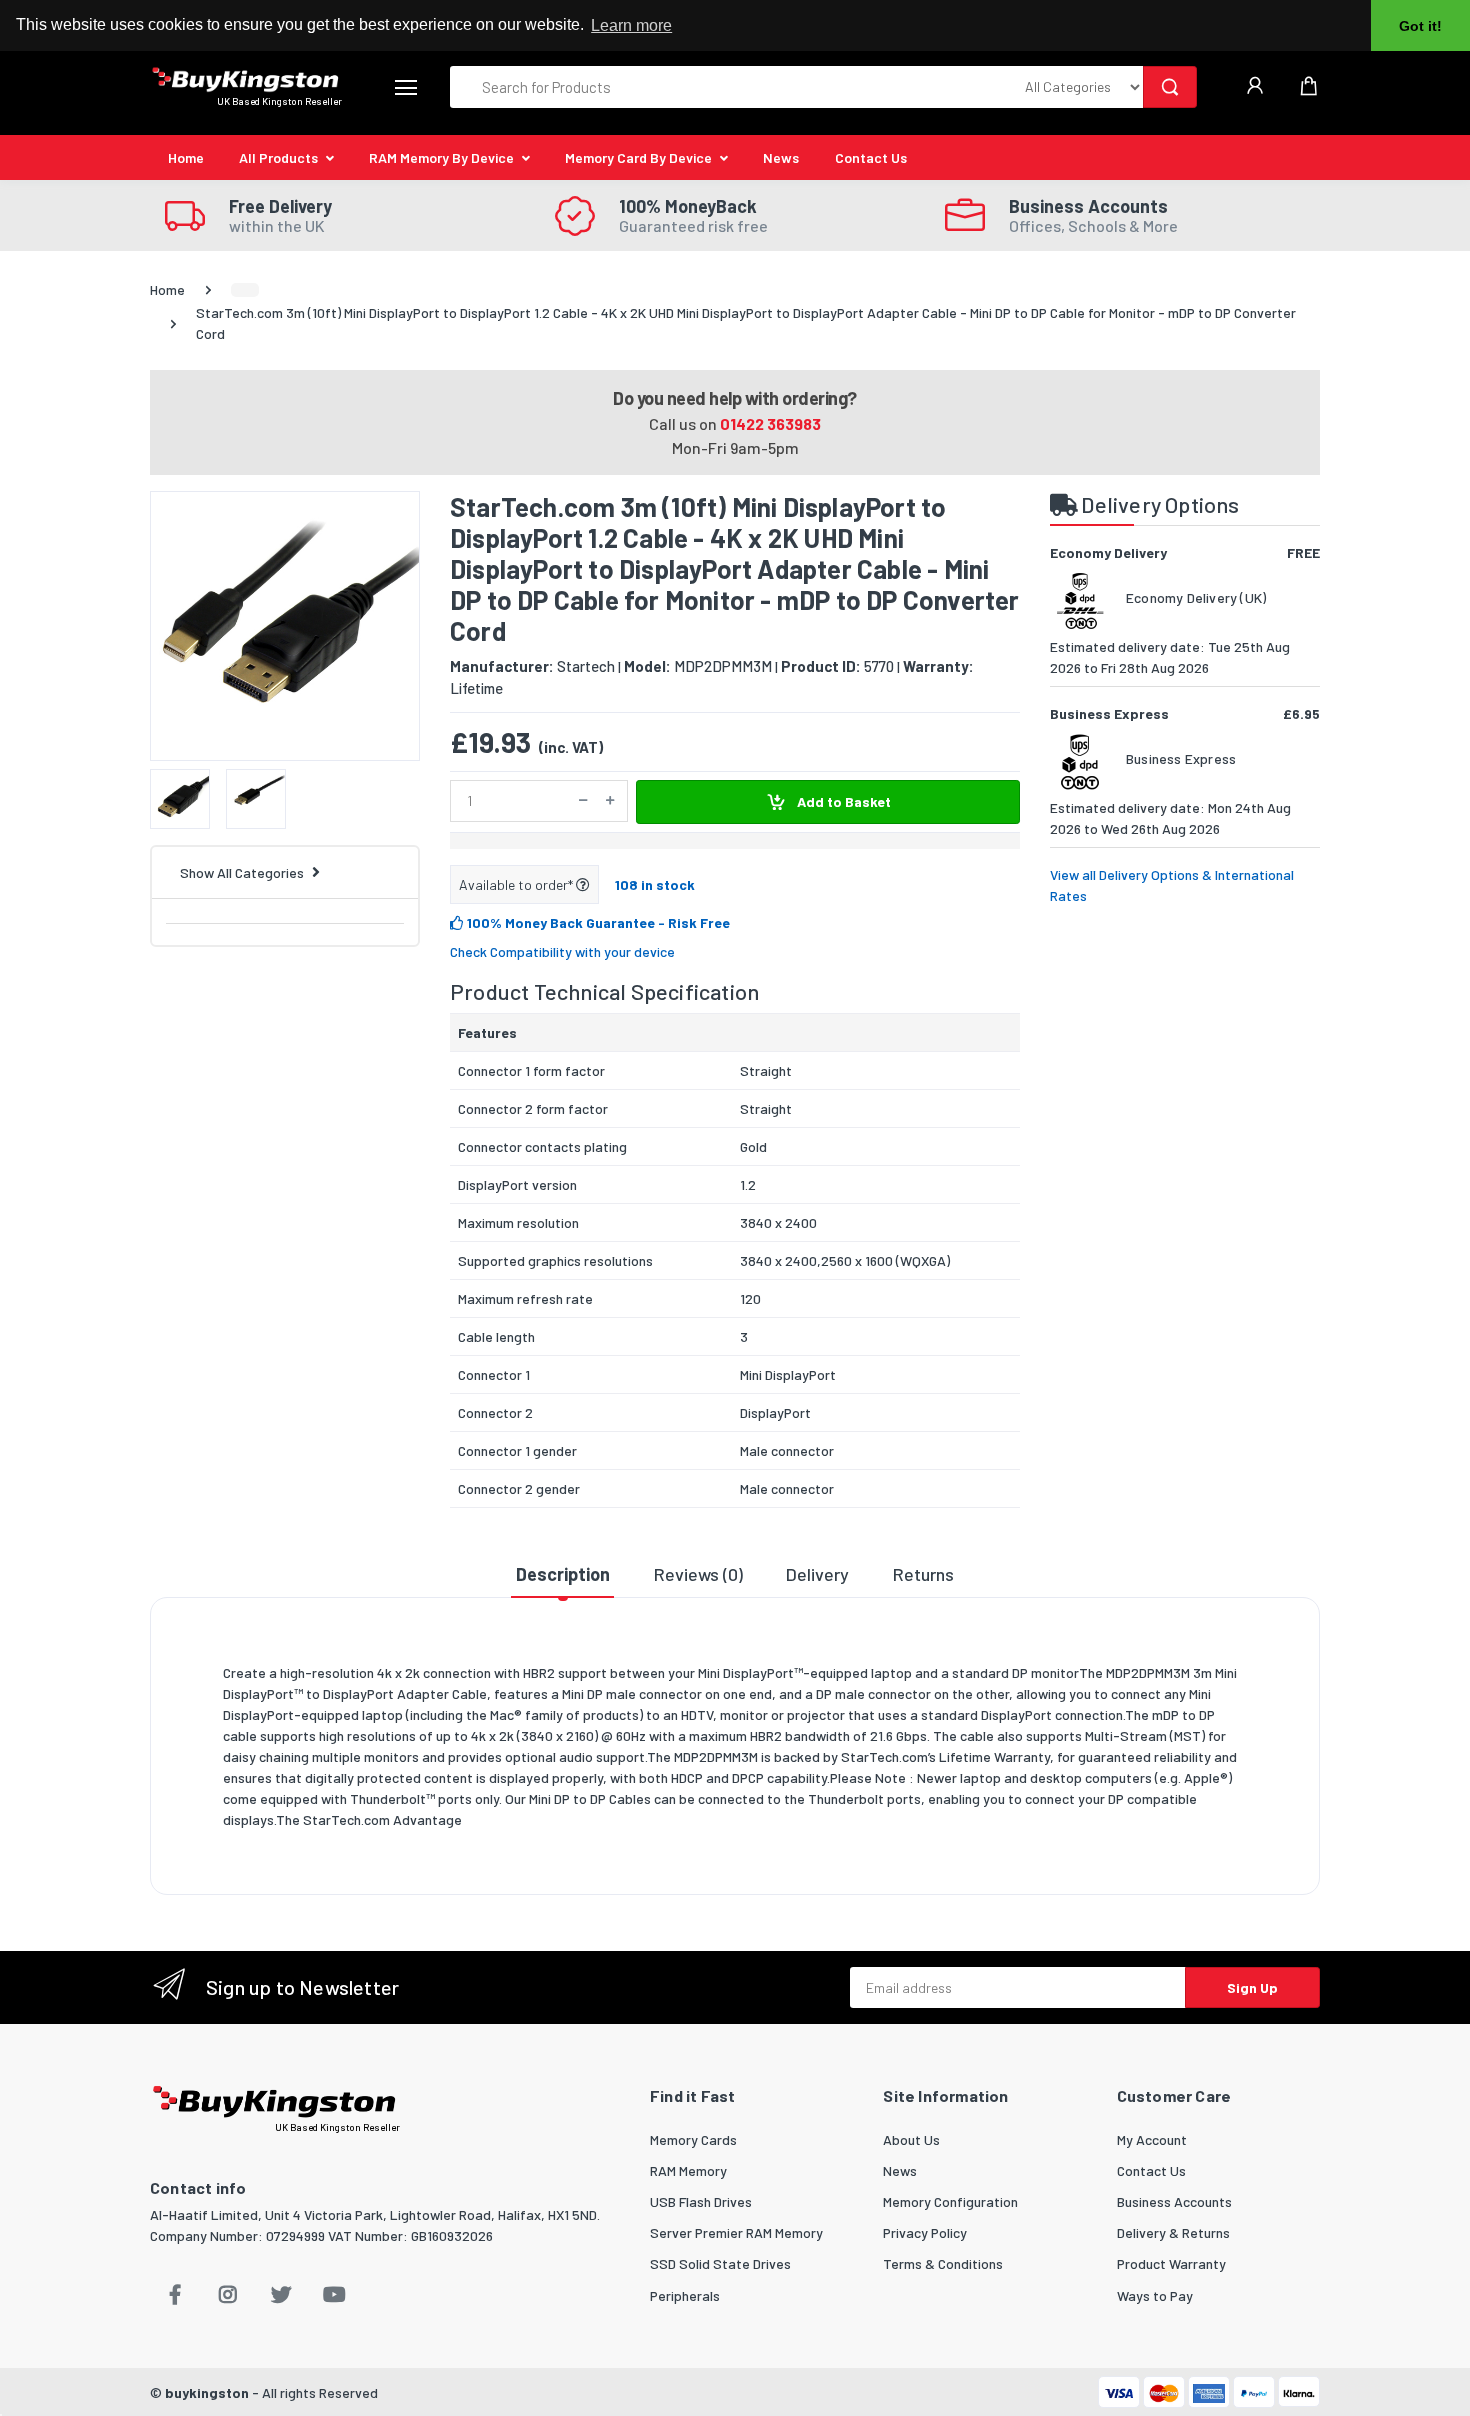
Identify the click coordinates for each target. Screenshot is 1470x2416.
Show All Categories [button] (242, 872)
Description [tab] (563, 1574)
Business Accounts (1174, 2201)
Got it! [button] (1420, 26)
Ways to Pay (1155, 2295)
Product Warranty (1171, 2263)
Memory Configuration (950, 2201)
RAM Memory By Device (441, 157)
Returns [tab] (923, 1574)
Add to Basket (842, 801)
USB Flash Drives (701, 2201)
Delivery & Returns (1173, 2232)
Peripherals (685, 2295)
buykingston (207, 2392)
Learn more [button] (631, 25)
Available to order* (517, 884)
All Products (278, 157)
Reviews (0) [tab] (698, 1574)
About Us (911, 2139)
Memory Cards (693, 2139)
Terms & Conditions (943, 2263)
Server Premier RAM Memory (736, 2232)
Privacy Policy (925, 2232)
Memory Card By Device (638, 157)
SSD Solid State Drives (720, 2263)
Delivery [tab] (817, 1574)
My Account (1152, 2139)
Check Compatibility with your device (562, 951)
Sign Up (1252, 1987)
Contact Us (871, 157)
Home (186, 157)
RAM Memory (688, 2170)
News (781, 157)
